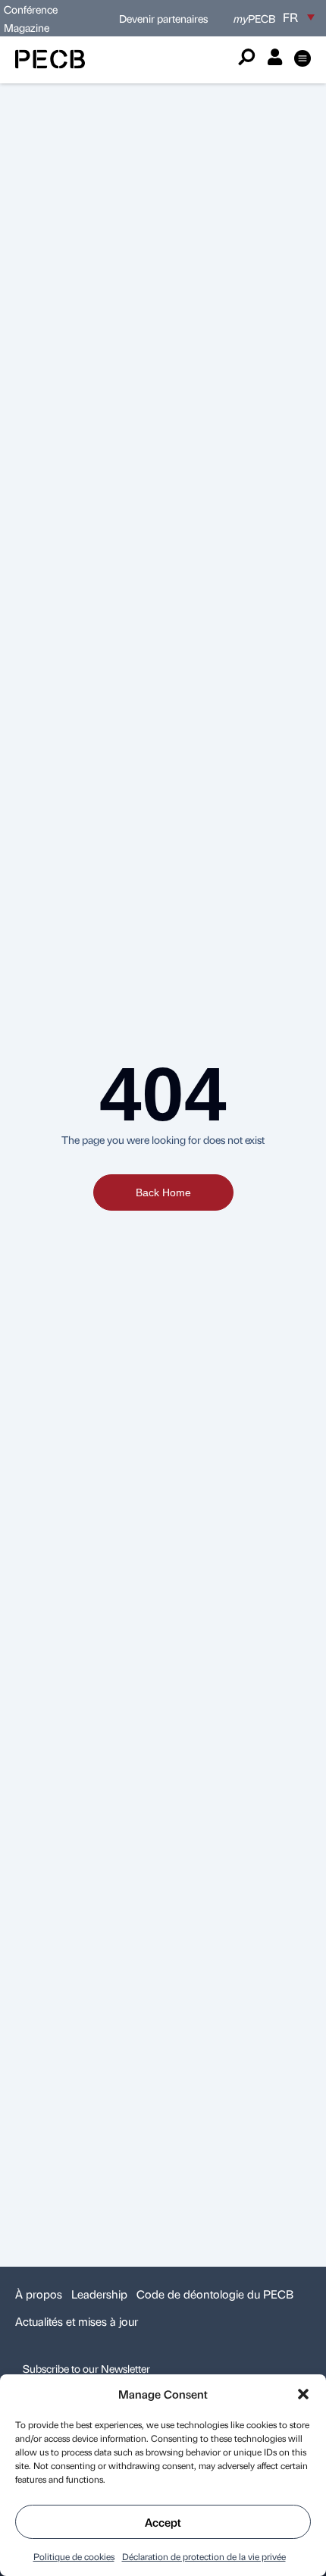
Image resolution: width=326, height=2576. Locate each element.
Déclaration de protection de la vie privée (204, 2556)
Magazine (27, 27)
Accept (163, 2522)
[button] (303, 2394)
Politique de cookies (74, 2556)
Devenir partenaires (163, 18)
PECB (254, 18)
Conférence (31, 9)
